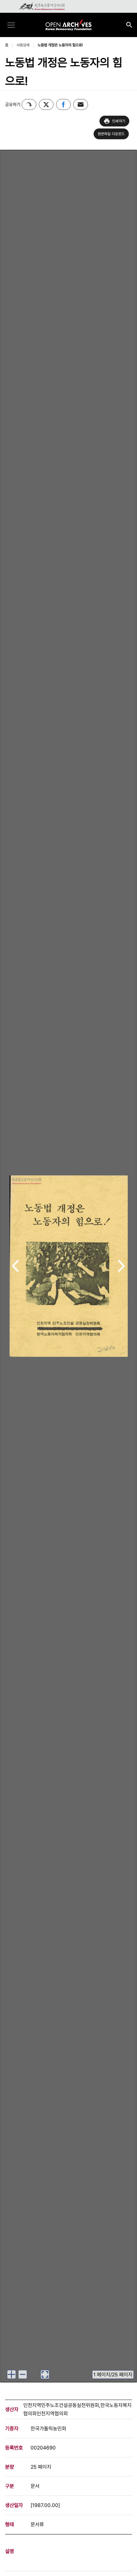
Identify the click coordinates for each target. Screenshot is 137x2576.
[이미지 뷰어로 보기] (45, 2374)
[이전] (15, 1266)
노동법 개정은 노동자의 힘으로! (60, 45)
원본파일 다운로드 (111, 134)
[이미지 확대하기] (11, 2374)
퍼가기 (29, 104)
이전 (15, 1267)
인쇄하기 (119, 121)
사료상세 (23, 45)
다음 (122, 1267)
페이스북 (63, 104)
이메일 (81, 104)
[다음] (122, 1266)
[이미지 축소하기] (23, 2374)
